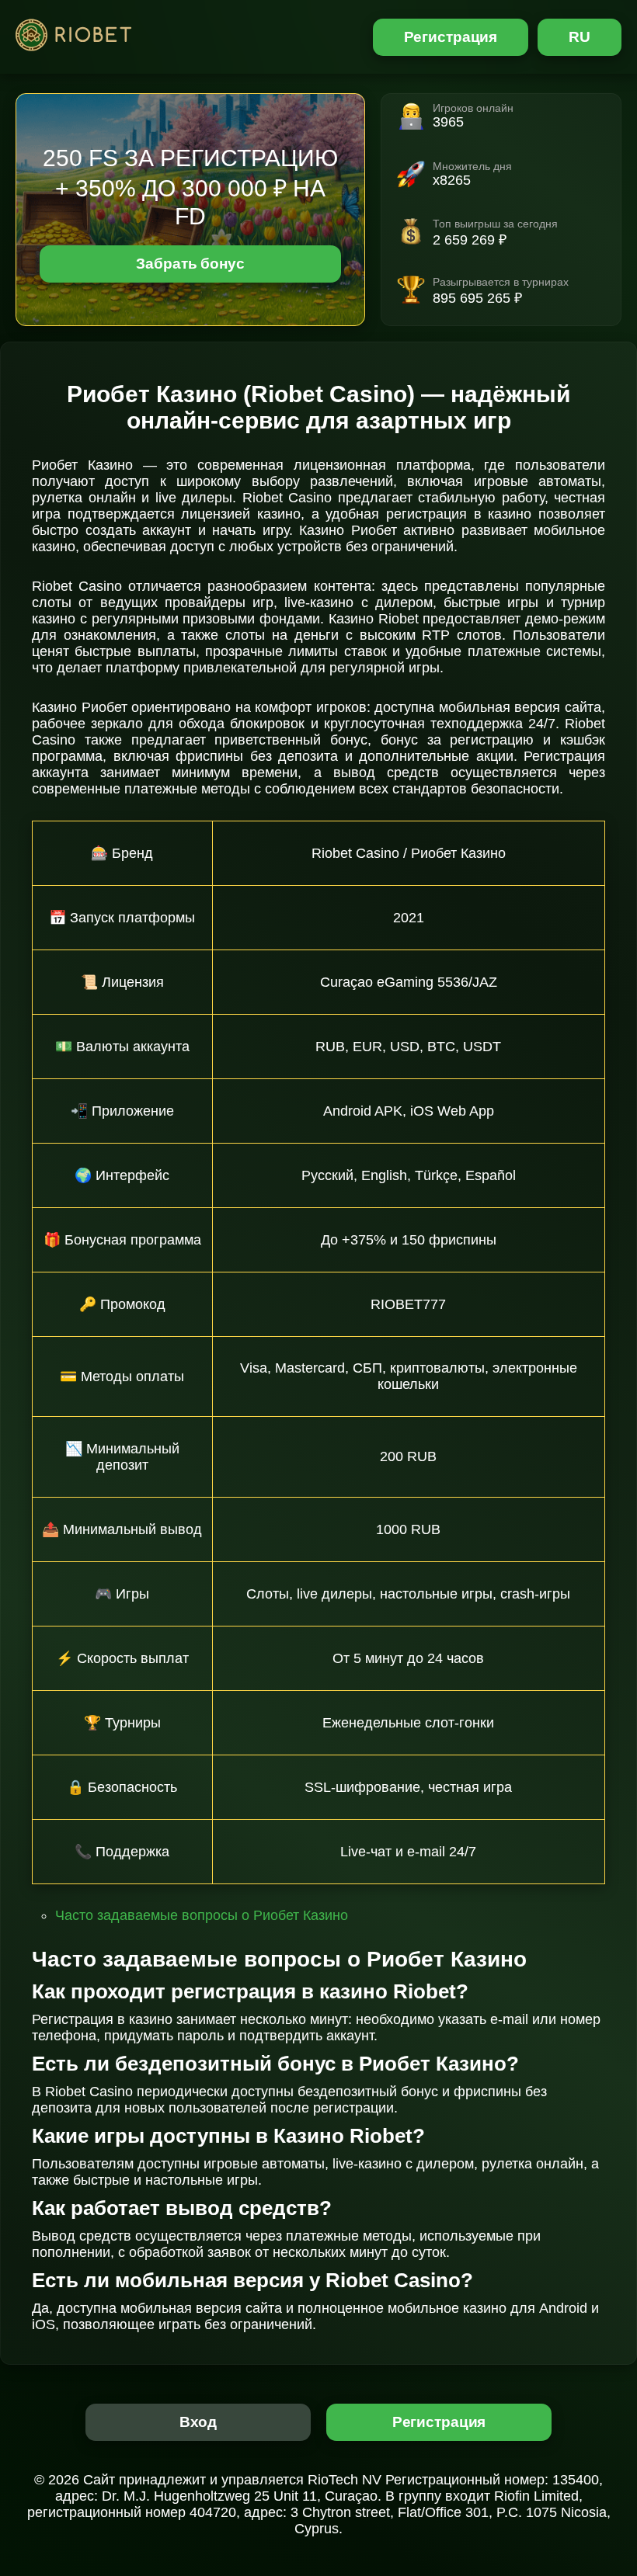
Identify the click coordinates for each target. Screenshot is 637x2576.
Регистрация (451, 37)
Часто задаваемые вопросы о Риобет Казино (202, 1915)
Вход (198, 2422)
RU (580, 37)
